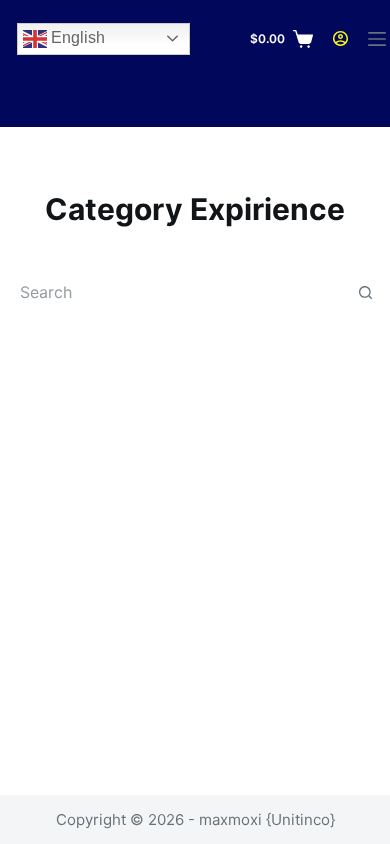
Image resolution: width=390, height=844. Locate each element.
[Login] (340, 38)
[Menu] (377, 39)
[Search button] (365, 292)
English (76, 37)
